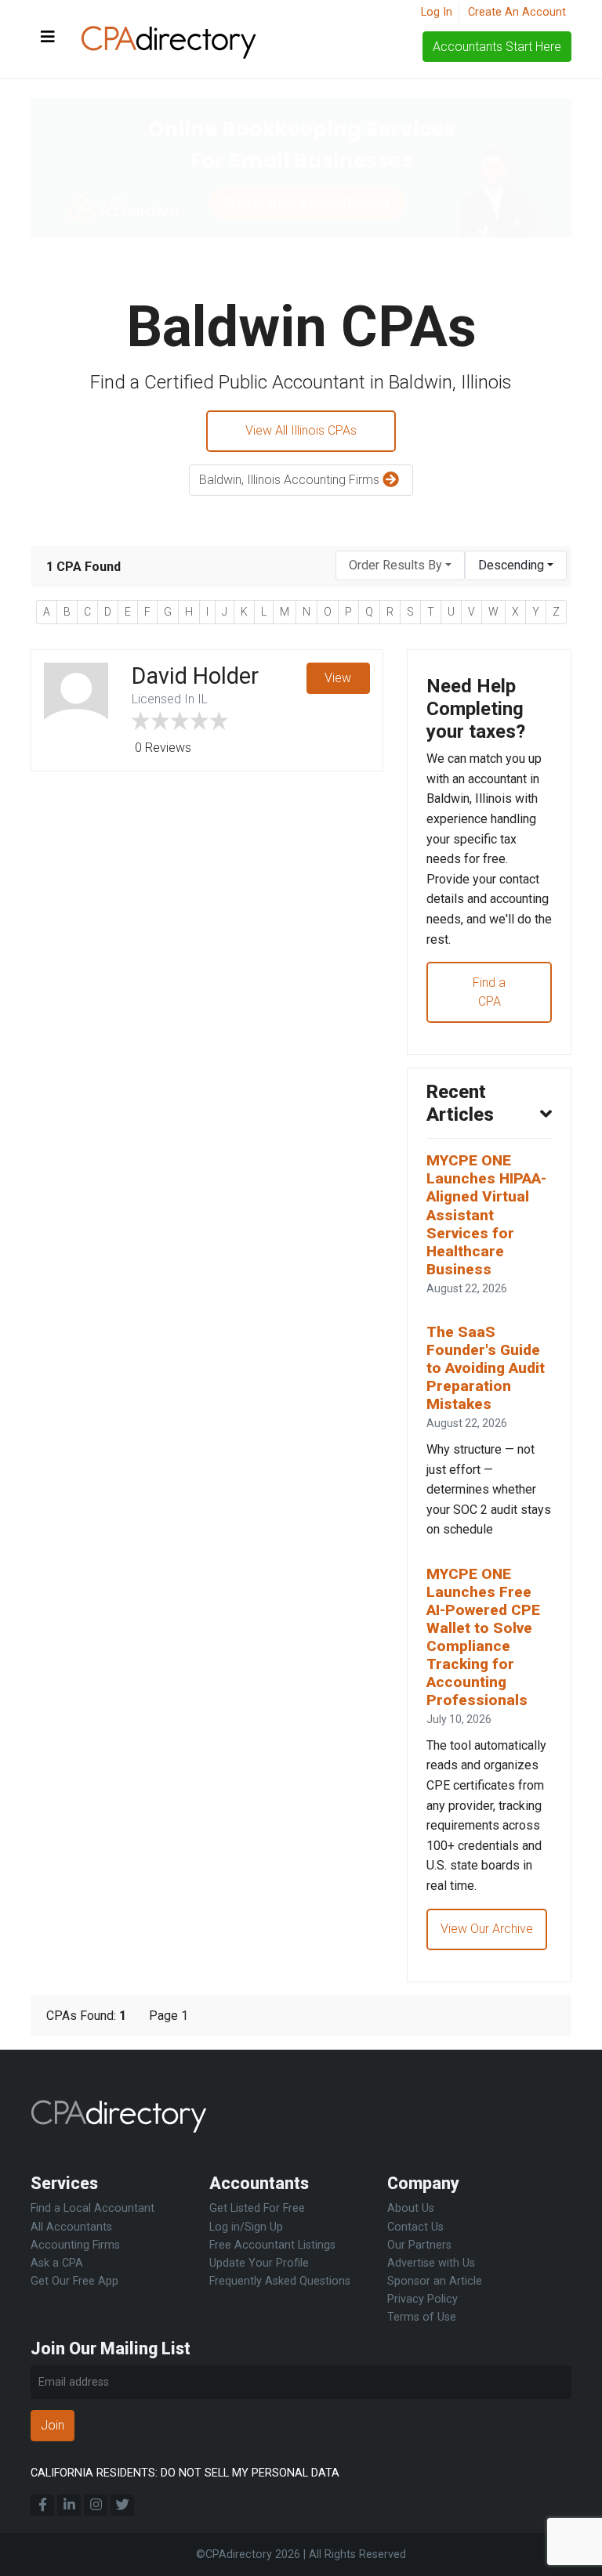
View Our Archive (487, 1929)
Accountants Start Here (497, 47)
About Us (411, 2208)
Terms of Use (422, 2317)
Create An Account (517, 12)
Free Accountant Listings (272, 2245)
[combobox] (400, 566)
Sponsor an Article (435, 2281)
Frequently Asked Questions (280, 2281)
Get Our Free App (74, 2281)
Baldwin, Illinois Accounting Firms (291, 480)
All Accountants (71, 2227)
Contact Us (415, 2227)
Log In (437, 12)
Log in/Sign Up (246, 2227)
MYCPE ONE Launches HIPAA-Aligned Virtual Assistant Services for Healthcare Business (486, 1214)
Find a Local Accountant (92, 2208)
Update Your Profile (259, 2263)
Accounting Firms (75, 2245)
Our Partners (419, 2245)
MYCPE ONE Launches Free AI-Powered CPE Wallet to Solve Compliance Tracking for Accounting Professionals (483, 1637)
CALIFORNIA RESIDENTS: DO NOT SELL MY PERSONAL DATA (185, 2473)
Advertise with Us (431, 2263)
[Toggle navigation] (48, 38)
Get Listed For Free (257, 2208)
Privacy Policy (422, 2299)
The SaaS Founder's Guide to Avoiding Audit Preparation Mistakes (486, 1368)
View (338, 678)
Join (53, 2425)
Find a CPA (489, 992)
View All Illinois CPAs (301, 430)
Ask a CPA (57, 2263)
